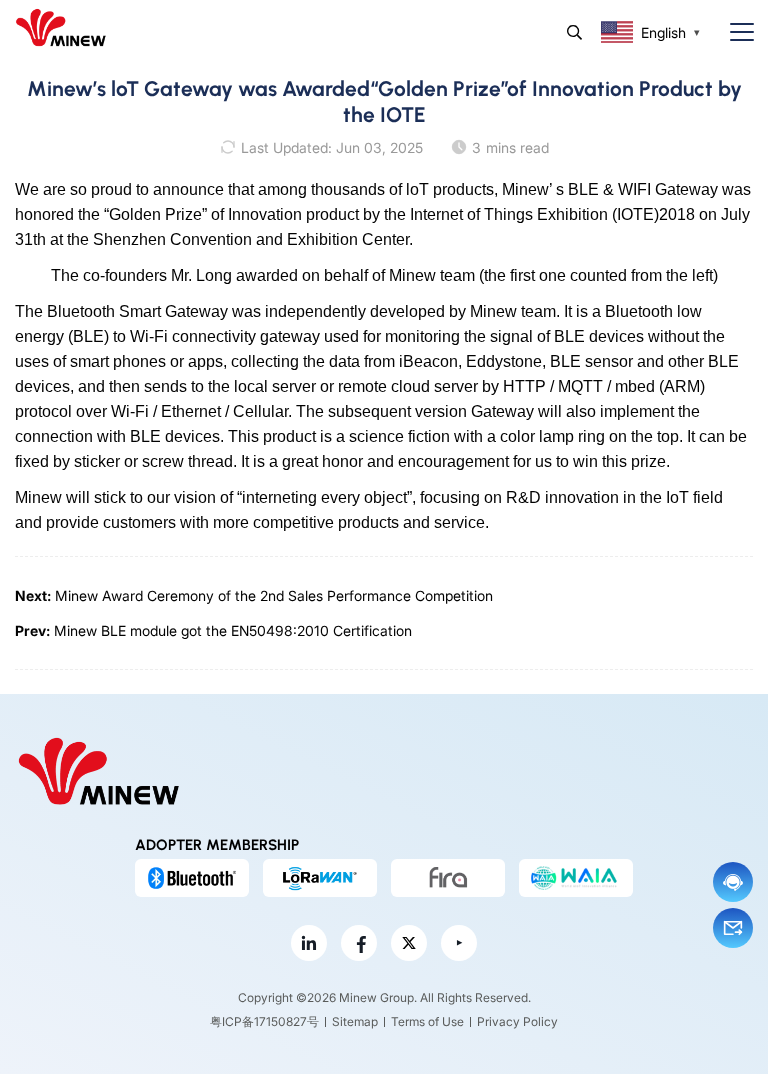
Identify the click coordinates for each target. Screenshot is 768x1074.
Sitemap (355, 1021)
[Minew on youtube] (459, 943)
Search (574, 32)
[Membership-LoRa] (320, 878)
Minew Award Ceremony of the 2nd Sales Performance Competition (274, 595)
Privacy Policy (517, 1021)
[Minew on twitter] (409, 943)
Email (733, 928)
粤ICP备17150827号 (264, 1021)
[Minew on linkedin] (309, 943)
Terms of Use (427, 1021)
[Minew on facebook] (359, 943)
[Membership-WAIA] (576, 878)
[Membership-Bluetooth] (192, 878)
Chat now (733, 882)
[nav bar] (734, 32)
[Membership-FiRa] (448, 878)
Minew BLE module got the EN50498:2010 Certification (233, 630)
